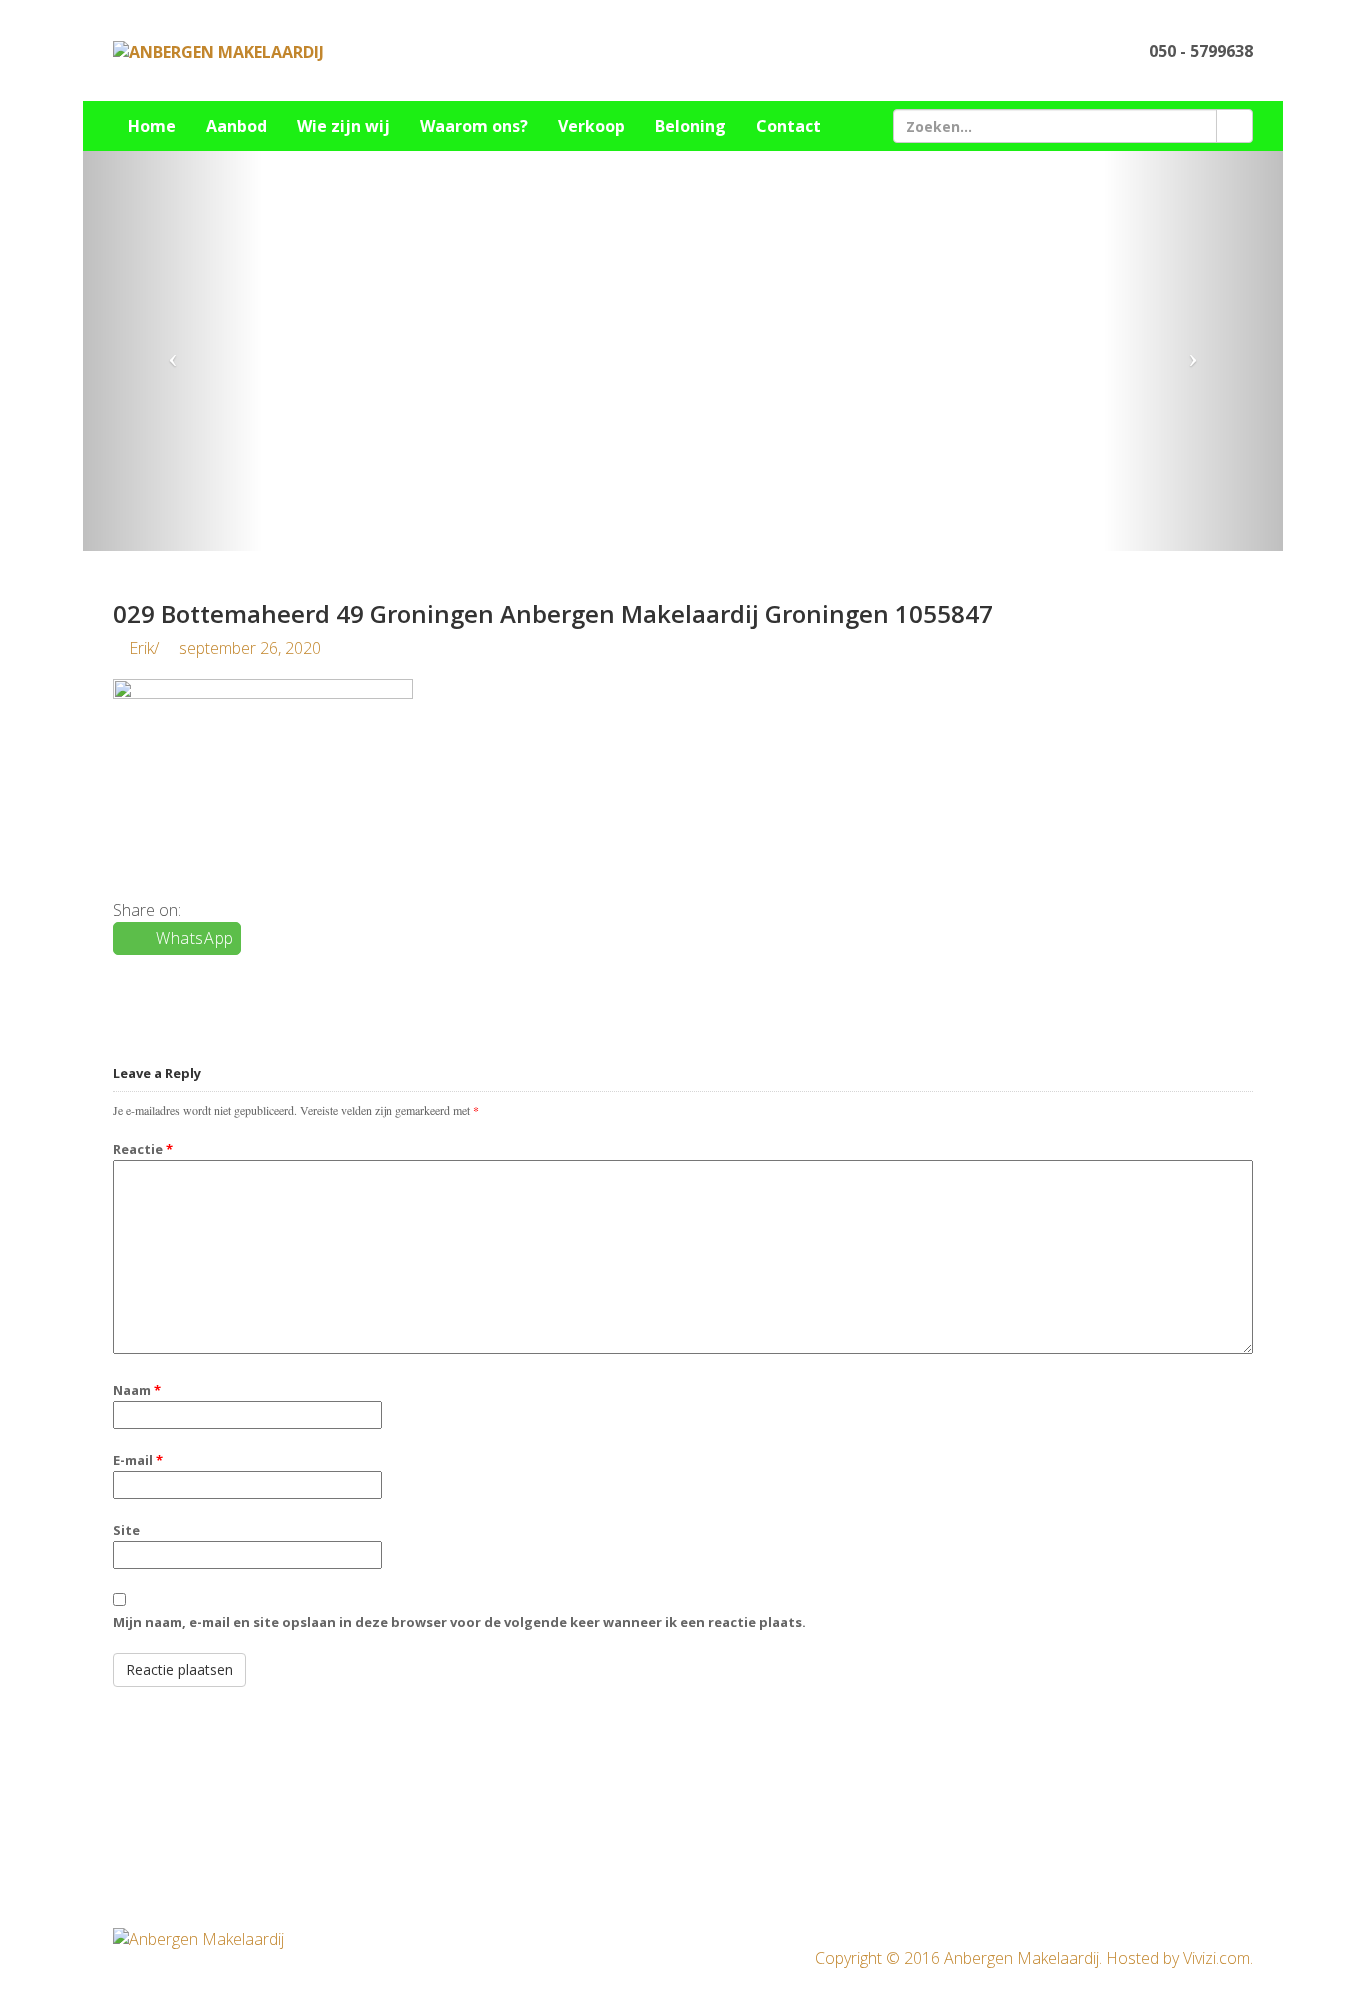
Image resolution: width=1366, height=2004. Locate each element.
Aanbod (236, 126)
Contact (788, 126)
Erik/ (223, 648)
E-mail (138, 1460)
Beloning (690, 126)
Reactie (143, 1149)
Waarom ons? (474, 126)
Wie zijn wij (343, 126)
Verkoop (591, 126)
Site (126, 1530)
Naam (137, 1390)
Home (152, 126)
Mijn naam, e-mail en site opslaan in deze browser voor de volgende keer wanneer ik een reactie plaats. (459, 1622)
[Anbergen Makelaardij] (218, 51)
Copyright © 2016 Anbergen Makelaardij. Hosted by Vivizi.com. (1034, 1958)
